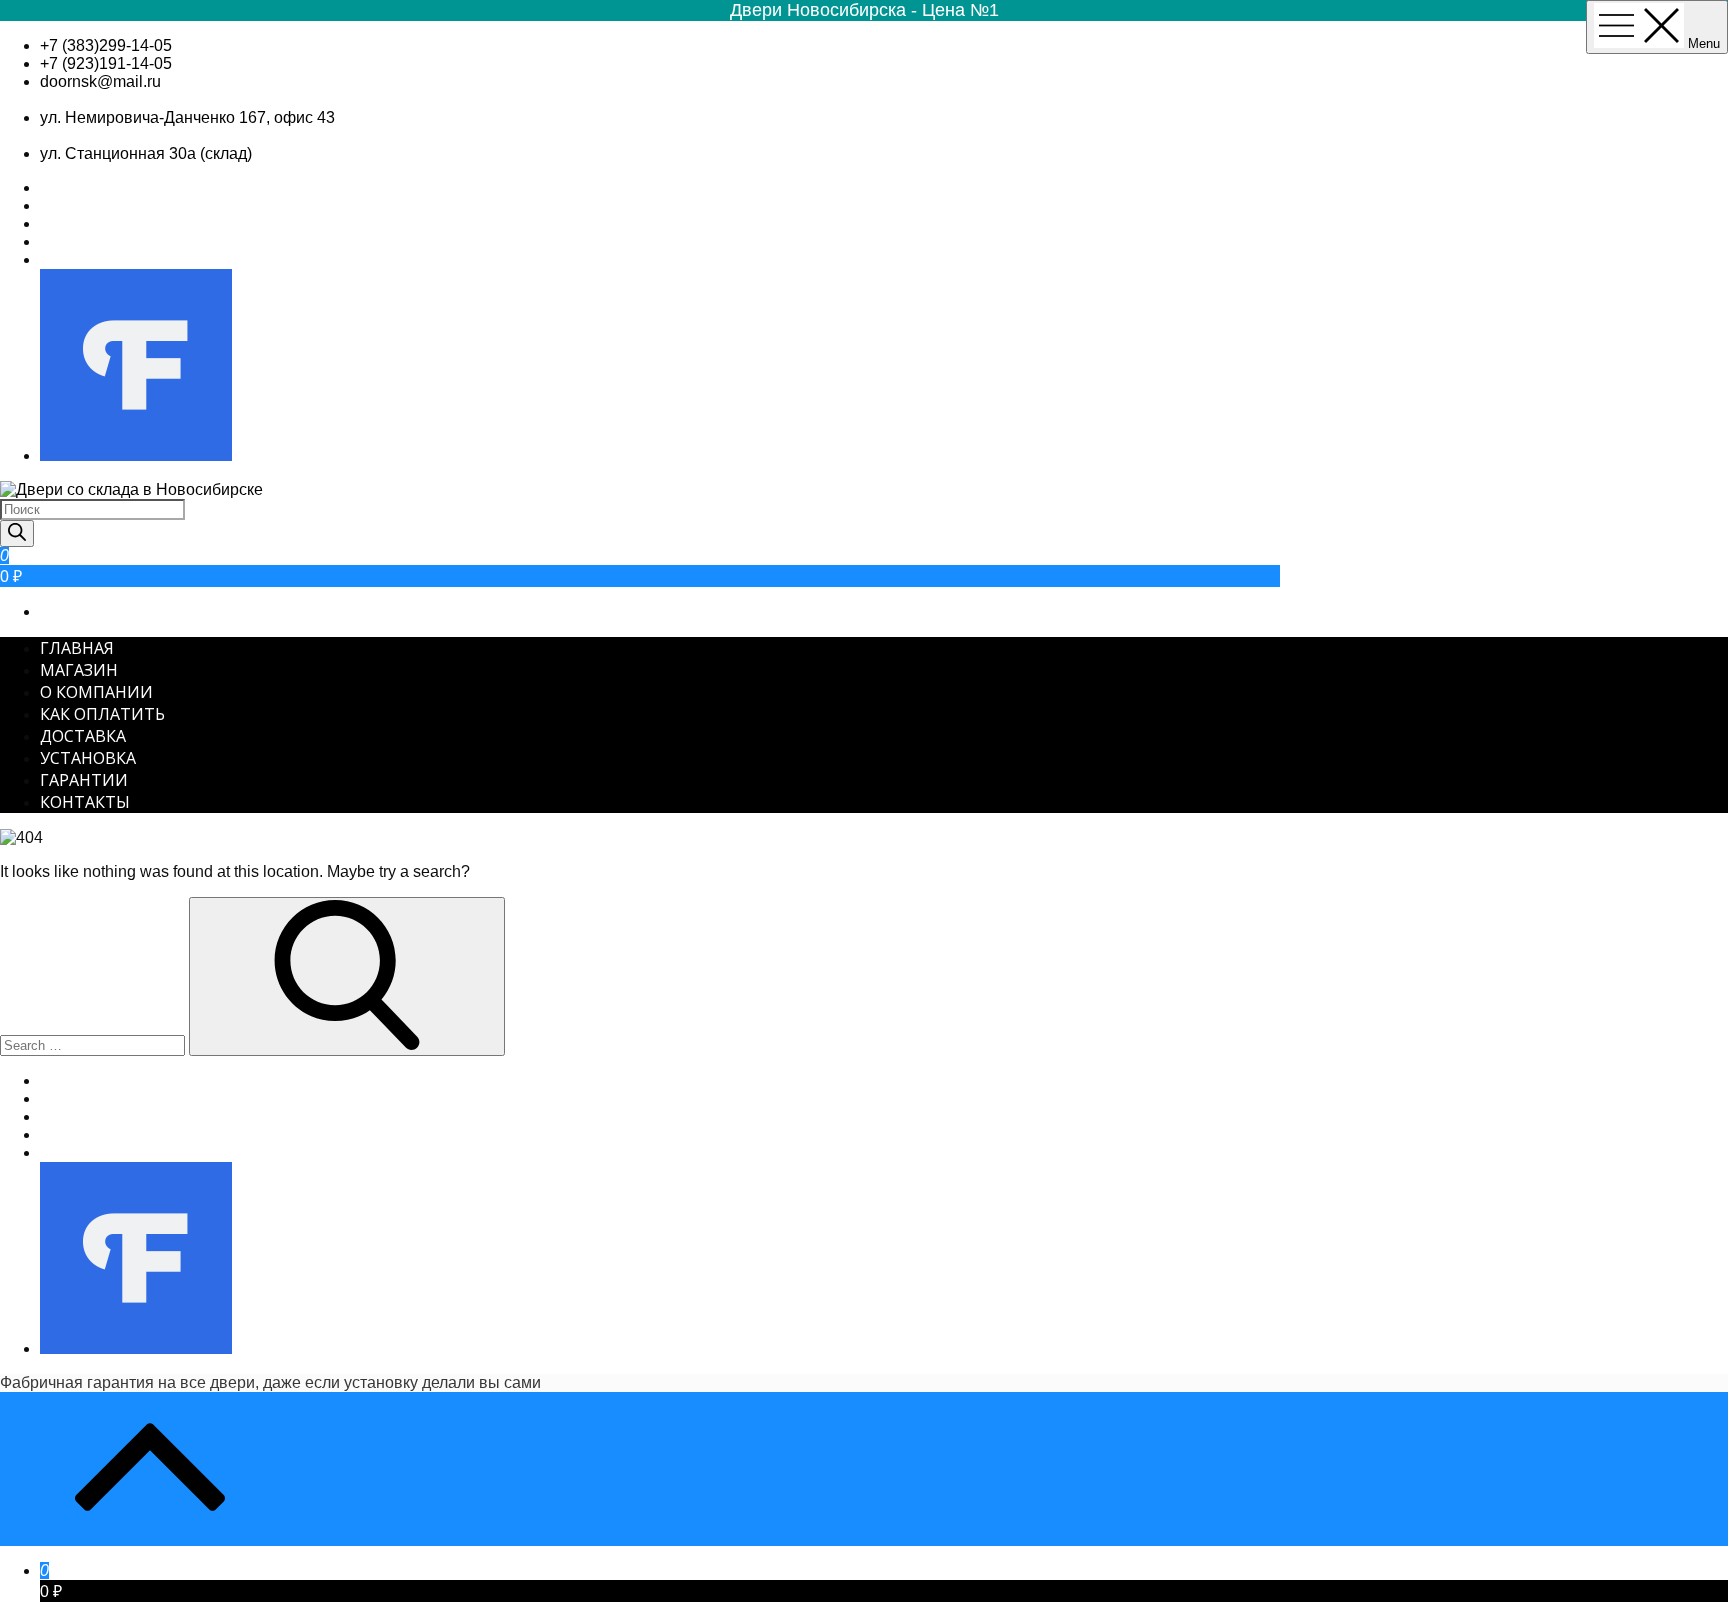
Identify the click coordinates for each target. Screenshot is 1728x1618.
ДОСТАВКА (83, 736)
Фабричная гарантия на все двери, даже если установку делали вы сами (270, 1382)
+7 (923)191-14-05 (106, 63)
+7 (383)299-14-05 (106, 45)
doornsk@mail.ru (100, 81)
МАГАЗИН (79, 670)
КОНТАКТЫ (85, 802)
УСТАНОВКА (88, 758)
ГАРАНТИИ (84, 780)
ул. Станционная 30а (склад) (146, 153)
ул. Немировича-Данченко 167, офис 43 (187, 117)
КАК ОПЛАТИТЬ (102, 714)
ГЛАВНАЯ (77, 648)
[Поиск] (17, 533)
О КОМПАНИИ (96, 692)
